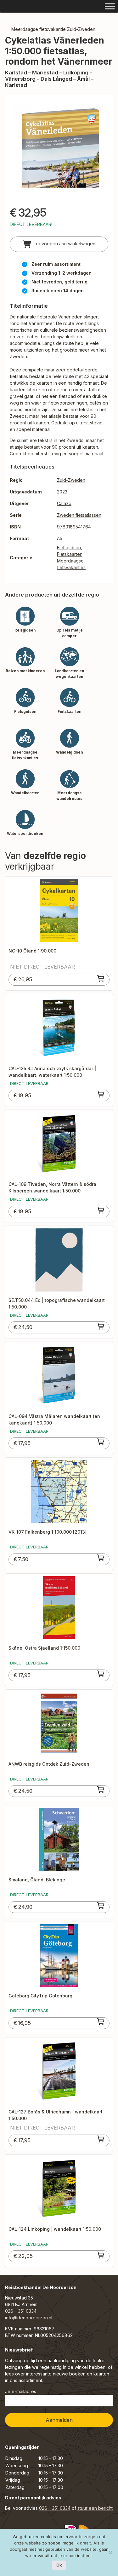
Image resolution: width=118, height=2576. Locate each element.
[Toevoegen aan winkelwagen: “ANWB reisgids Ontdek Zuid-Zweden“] (101, 1790)
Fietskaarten (70, 554)
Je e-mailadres (21, 2391)
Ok (59, 2565)
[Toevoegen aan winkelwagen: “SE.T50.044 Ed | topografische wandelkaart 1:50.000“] (101, 1326)
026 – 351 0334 (21, 2311)
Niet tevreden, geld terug (59, 282)
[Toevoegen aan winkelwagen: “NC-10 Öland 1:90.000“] (101, 978)
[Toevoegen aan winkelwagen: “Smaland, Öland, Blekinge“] (101, 1906)
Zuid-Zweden (71, 480)
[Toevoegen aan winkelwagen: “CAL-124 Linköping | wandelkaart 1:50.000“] (101, 2255)
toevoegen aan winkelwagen (64, 244)
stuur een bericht (95, 2508)
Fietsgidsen (69, 548)
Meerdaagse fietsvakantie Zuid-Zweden (53, 29)
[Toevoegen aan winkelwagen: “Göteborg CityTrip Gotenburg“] (101, 2022)
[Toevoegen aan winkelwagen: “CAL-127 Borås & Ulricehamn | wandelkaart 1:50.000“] (101, 2139)
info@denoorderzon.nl (29, 2318)
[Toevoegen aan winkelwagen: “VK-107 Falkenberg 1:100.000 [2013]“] (101, 1558)
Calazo (64, 503)
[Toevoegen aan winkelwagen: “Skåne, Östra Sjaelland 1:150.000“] (101, 1674)
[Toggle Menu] (110, 6)
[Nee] (110, 2552)
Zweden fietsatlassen (79, 515)
